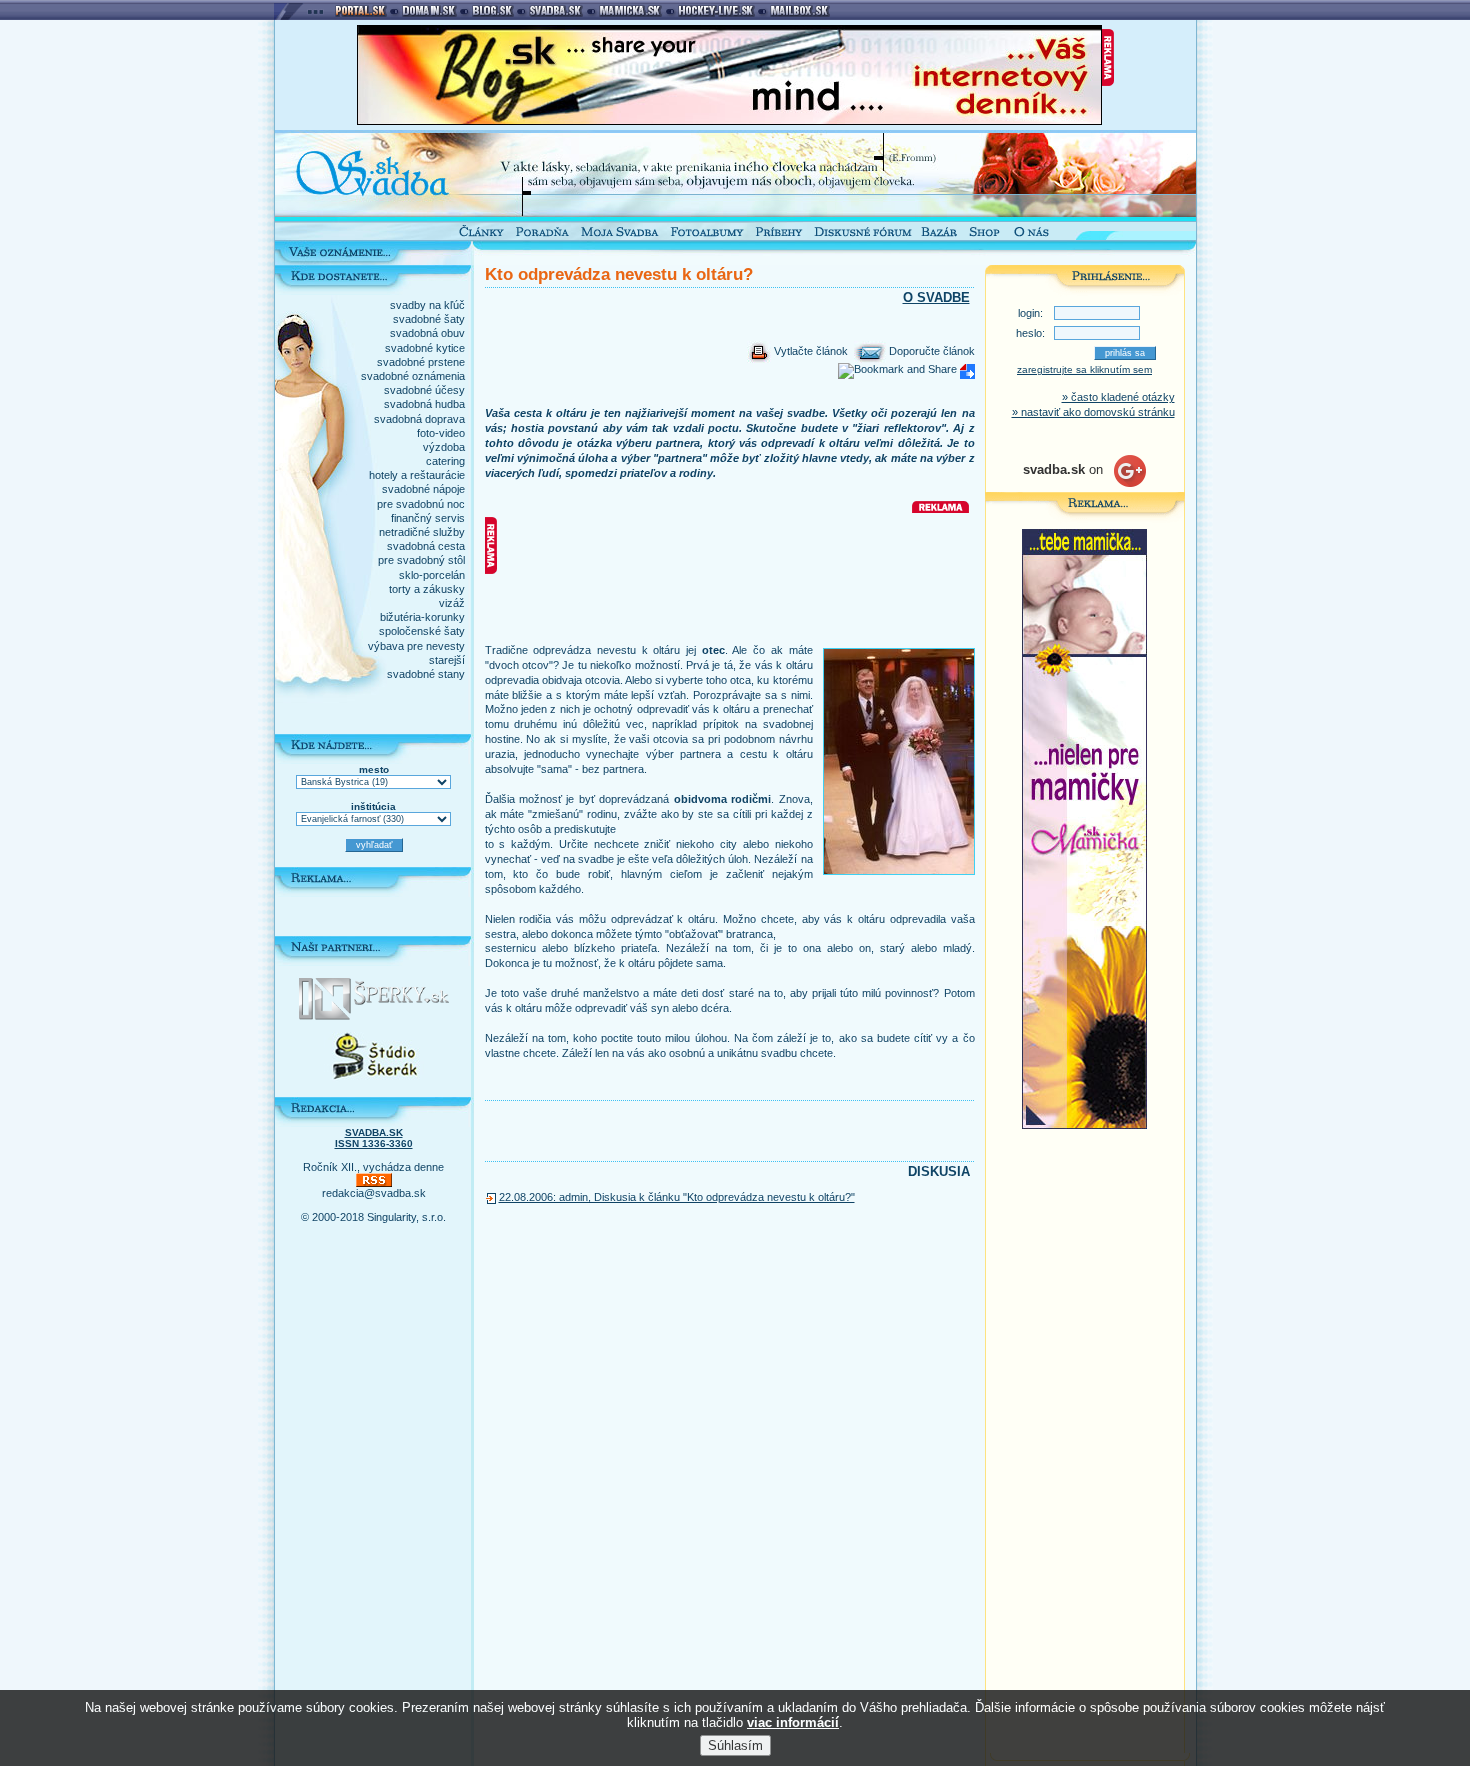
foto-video (441, 433)
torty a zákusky (427, 589)
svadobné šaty (429, 319)
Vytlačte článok (809, 351)
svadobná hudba (424, 404)
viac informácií (793, 1722)
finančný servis (428, 518)
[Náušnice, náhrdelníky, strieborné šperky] (374, 1016)
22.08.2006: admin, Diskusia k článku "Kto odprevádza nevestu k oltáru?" (677, 1197)
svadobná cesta (426, 546)
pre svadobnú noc (421, 504)
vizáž (452, 603)
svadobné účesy (424, 390)
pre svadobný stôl (421, 560)
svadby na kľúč (427, 305)
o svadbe (936, 297)
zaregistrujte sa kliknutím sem (1084, 369)
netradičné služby (422, 532)
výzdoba (444, 447)
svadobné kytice (425, 348)
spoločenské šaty (422, 631)
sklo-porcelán (432, 575)
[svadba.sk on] (1084, 483)
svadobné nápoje (423, 489)
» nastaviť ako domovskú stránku (1093, 412)
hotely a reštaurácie (417, 475)
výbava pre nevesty (416, 646)
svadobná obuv (427, 333)
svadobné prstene (421, 362)
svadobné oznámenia (413, 376)
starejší (447, 660)
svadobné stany (426, 674)
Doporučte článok (930, 351)
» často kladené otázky (1118, 397)
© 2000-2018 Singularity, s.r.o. (373, 1217)
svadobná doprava (419, 419)
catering (445, 461)
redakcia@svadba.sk (374, 1193)
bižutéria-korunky (422, 617)
